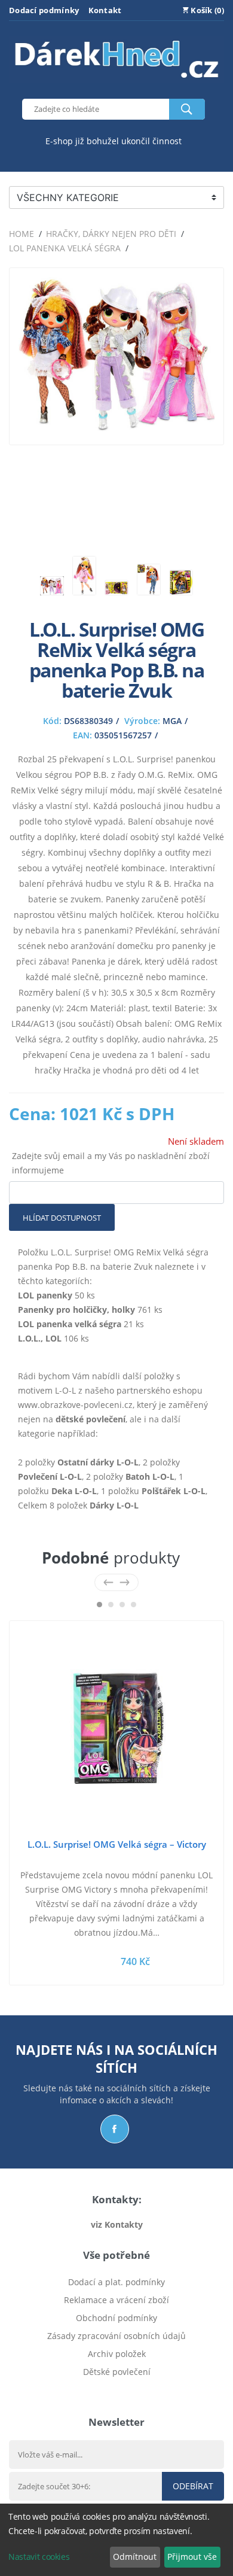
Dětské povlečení (117, 2372)
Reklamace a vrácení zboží (116, 2300)
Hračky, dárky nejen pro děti (111, 234)
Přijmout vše (192, 2557)
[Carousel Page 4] (134, 1605)
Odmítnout (135, 2557)
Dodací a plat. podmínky (116, 2282)
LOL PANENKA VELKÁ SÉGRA (65, 248)
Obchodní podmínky (116, 2318)
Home (22, 234)
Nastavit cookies (39, 2557)
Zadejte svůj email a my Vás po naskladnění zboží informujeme (111, 1163)
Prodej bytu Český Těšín (117, 2390)
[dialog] (116, 2540)
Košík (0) (206, 10)
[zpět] (108, 1582)
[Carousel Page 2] (111, 1605)
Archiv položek (117, 2354)
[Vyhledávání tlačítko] (187, 109)
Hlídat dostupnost (62, 1218)
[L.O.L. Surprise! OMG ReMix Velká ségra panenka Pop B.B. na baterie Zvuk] (116, 428)
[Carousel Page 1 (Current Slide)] (99, 1605)
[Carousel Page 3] (122, 1605)
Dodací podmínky (44, 10)
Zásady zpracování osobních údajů (116, 2336)
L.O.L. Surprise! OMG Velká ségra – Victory (117, 1844)
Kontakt (105, 10)
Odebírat (193, 2486)
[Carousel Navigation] (116, 1582)
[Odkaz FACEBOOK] (115, 2129)
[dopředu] (125, 1582)
